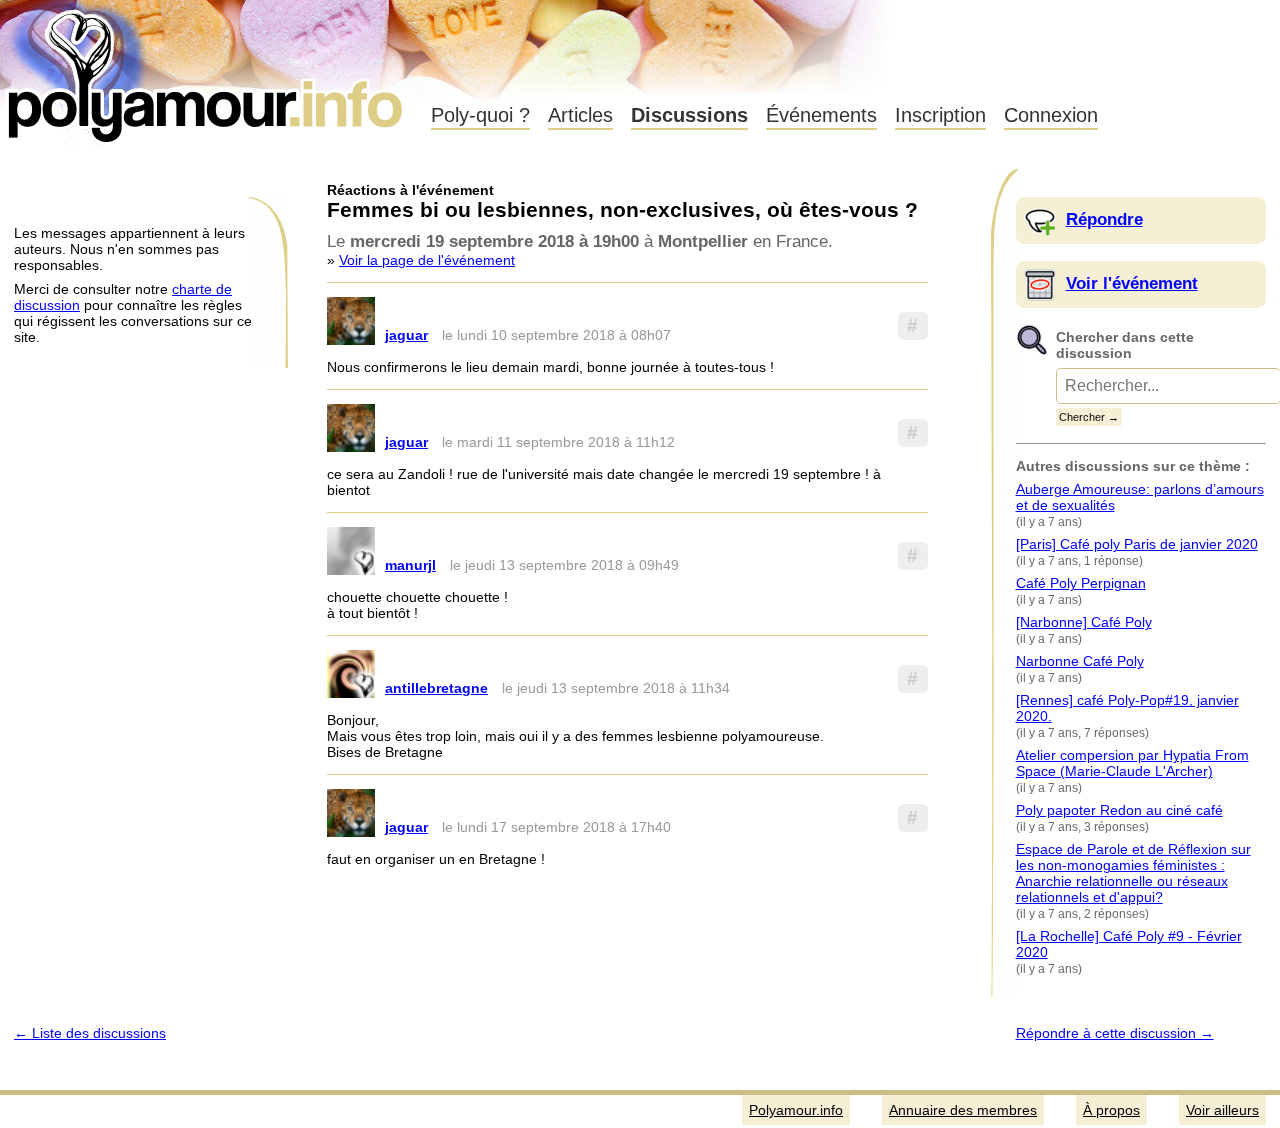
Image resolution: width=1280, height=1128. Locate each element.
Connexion (1051, 115)
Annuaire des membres (963, 1110)
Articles (580, 115)
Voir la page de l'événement (427, 260)
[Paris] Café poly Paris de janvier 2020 (1137, 544)
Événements (821, 115)
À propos (1111, 1110)
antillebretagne (436, 688)
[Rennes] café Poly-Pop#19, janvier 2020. (1127, 708)
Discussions (689, 115)
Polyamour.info (207, 70)
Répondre (1104, 219)
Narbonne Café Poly (1080, 661)
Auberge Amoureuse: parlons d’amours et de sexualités (1140, 497)
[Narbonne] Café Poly (1084, 622)
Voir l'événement (1132, 283)
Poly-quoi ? (480, 115)
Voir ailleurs (1222, 1110)
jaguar (406, 335)
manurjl (410, 565)
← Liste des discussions (90, 1033)
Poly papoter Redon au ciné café (1119, 810)
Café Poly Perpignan (1081, 583)
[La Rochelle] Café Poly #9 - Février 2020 (1129, 944)
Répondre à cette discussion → (1115, 1033)
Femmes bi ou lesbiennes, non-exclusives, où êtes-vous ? (622, 209)
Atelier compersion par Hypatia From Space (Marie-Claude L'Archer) (1132, 763)
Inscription (940, 115)
